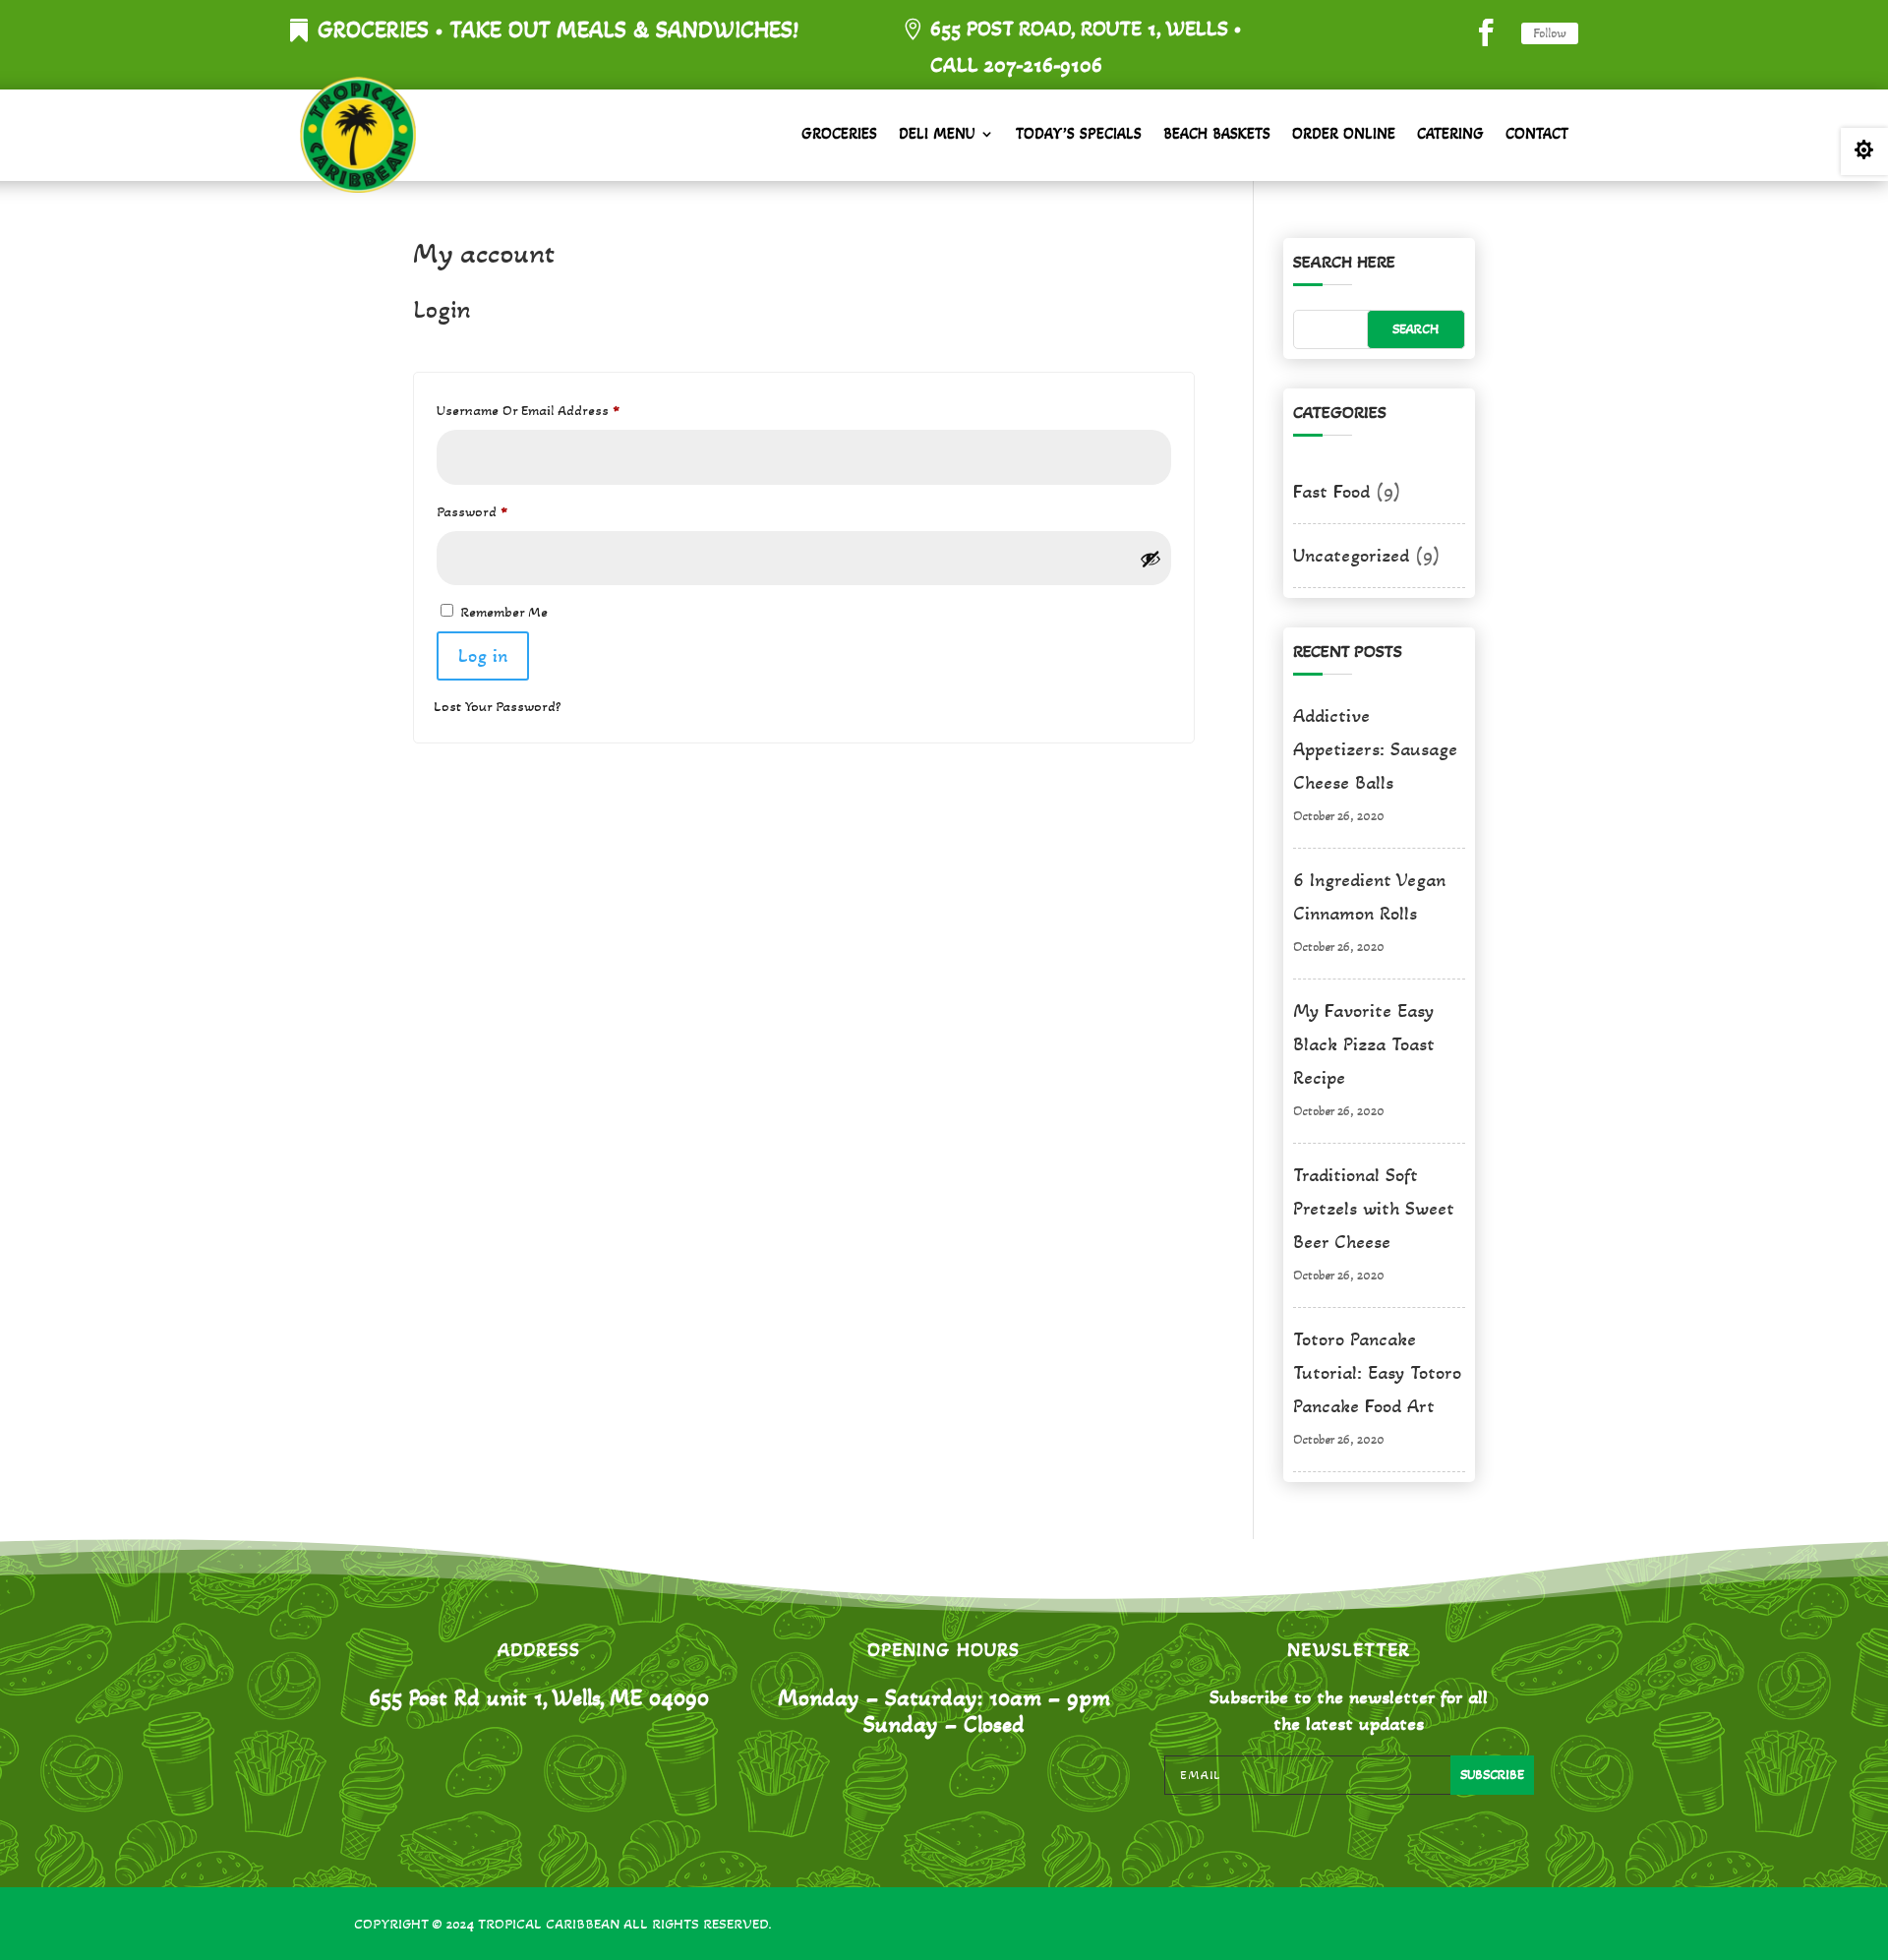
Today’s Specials (1079, 133)
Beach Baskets (1217, 133)
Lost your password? (497, 706)
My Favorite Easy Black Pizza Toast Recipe (1364, 1044)
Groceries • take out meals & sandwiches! (558, 30)
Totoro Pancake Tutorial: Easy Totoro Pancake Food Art (1377, 1373)
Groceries (839, 133)
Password (500, 511)
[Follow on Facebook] (1486, 32)
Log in (483, 656)
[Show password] (1150, 559)
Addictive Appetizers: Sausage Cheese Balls (1375, 749)
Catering (1450, 133)
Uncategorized (1351, 556)
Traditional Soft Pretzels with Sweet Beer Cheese (1374, 1209)
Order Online (1344, 133)
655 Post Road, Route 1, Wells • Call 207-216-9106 (1086, 47)
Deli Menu (937, 133)
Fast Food (1331, 492)
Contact (1537, 133)
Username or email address (556, 410)
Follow (1550, 33)
